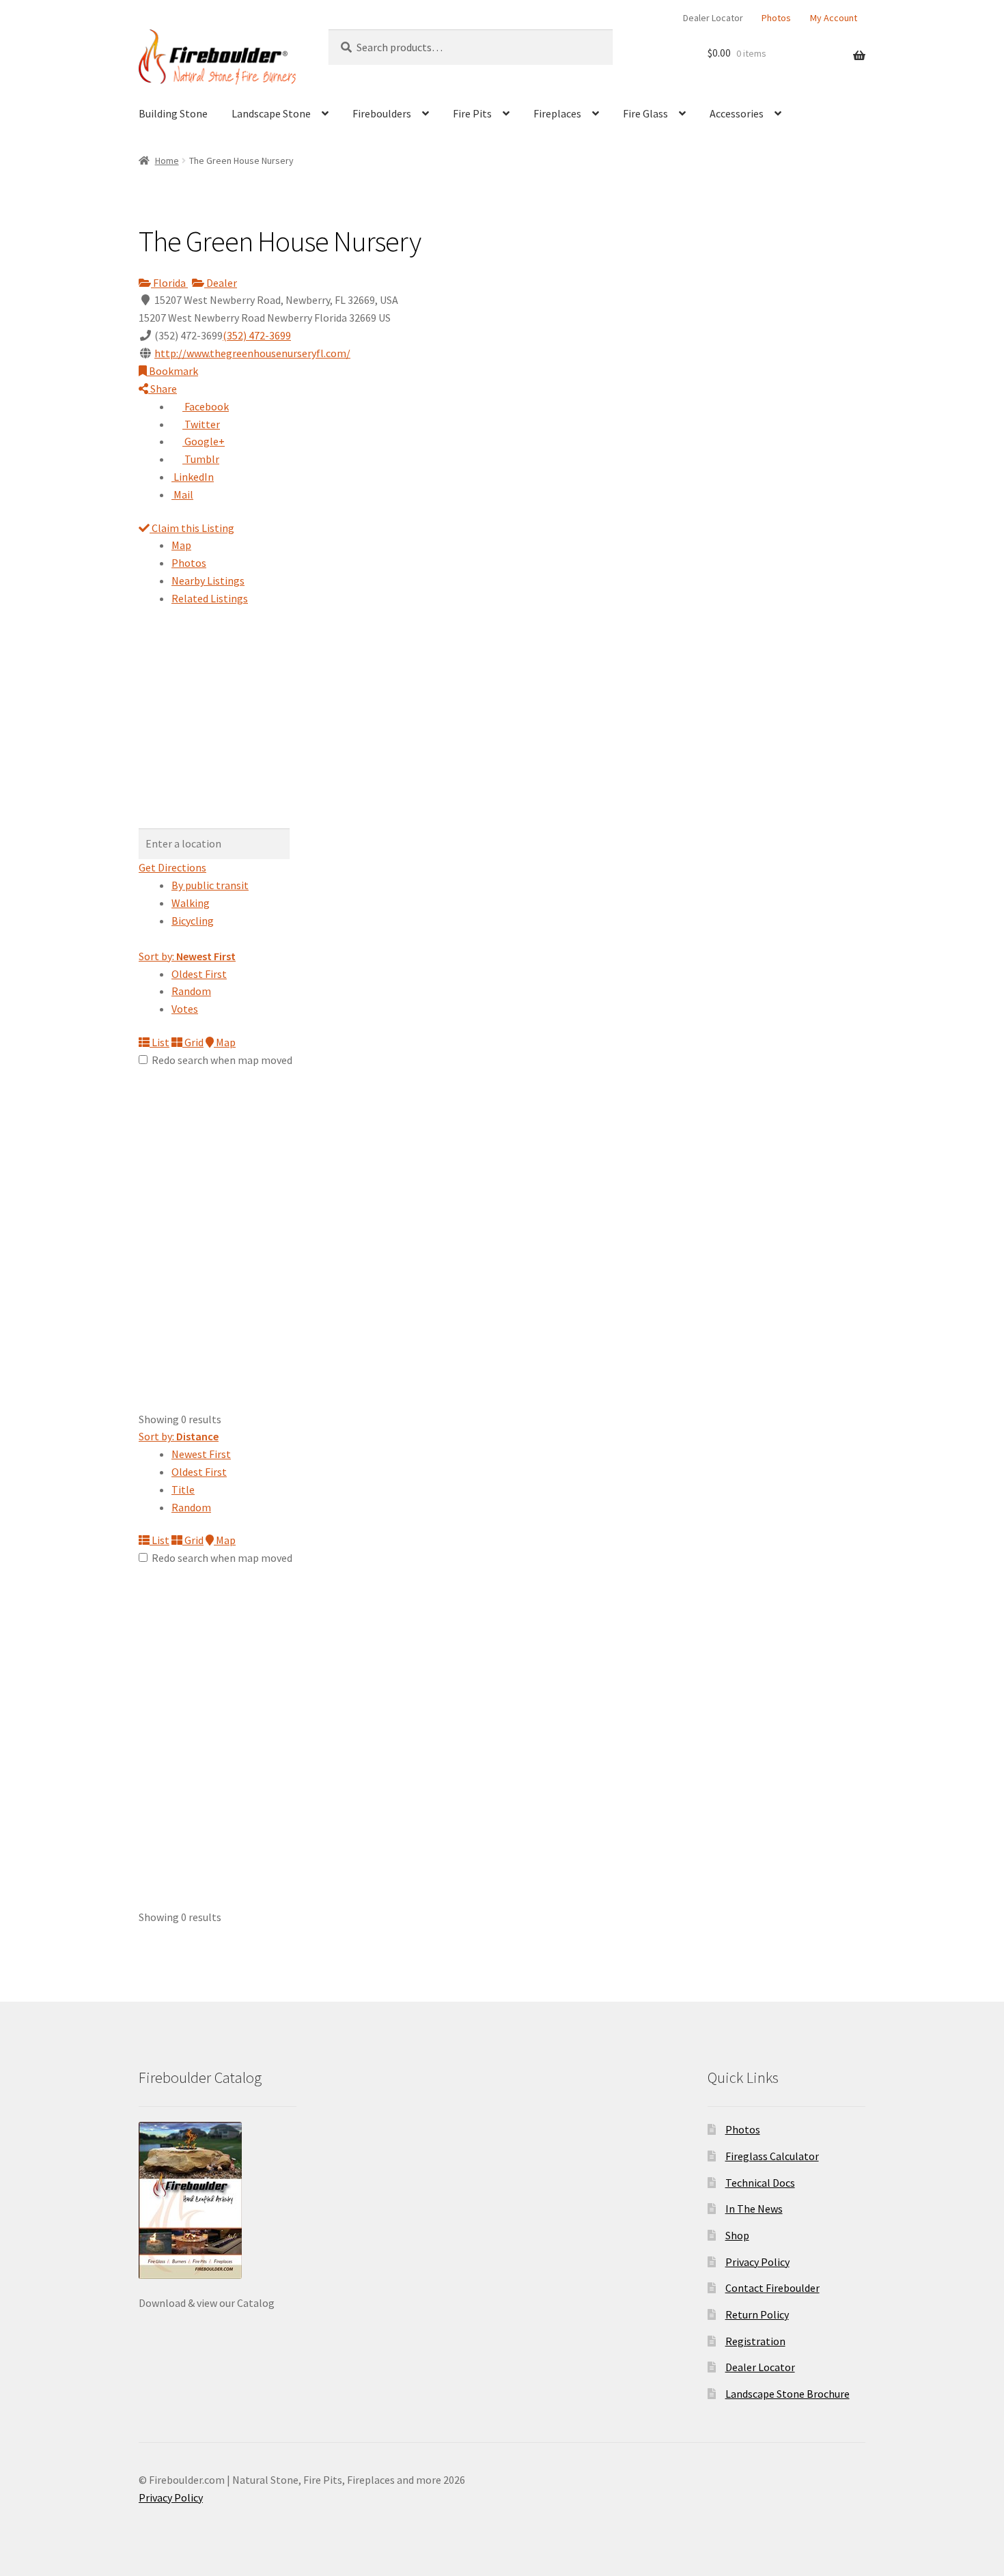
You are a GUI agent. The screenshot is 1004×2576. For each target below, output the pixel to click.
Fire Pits (472, 113)
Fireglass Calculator (772, 2156)
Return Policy (757, 2314)
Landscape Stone (271, 113)
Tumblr (201, 459)
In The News (754, 2209)
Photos (776, 18)
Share (163, 389)
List (159, 1042)
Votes (185, 1009)
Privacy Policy (757, 2262)
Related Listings (210, 598)
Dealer (221, 283)
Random (191, 991)
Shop (737, 2235)
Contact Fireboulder (772, 2288)
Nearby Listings (208, 580)
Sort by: (187, 956)
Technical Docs (760, 2183)
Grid (193, 1042)
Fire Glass (645, 113)
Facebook (206, 406)
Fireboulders (382, 113)
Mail (182, 494)
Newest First (201, 1454)
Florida (169, 283)
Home (167, 160)
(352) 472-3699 (257, 335)
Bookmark (172, 371)
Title (183, 1489)
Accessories (737, 113)
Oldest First (199, 974)
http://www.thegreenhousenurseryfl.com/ (252, 353)
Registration (755, 2341)
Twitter (201, 424)
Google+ (204, 441)
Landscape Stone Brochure (787, 2394)
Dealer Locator (713, 18)
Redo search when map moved (222, 1060)
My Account (834, 18)
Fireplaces (557, 113)
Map (181, 545)
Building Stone (173, 113)
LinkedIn (193, 477)
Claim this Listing (192, 528)
